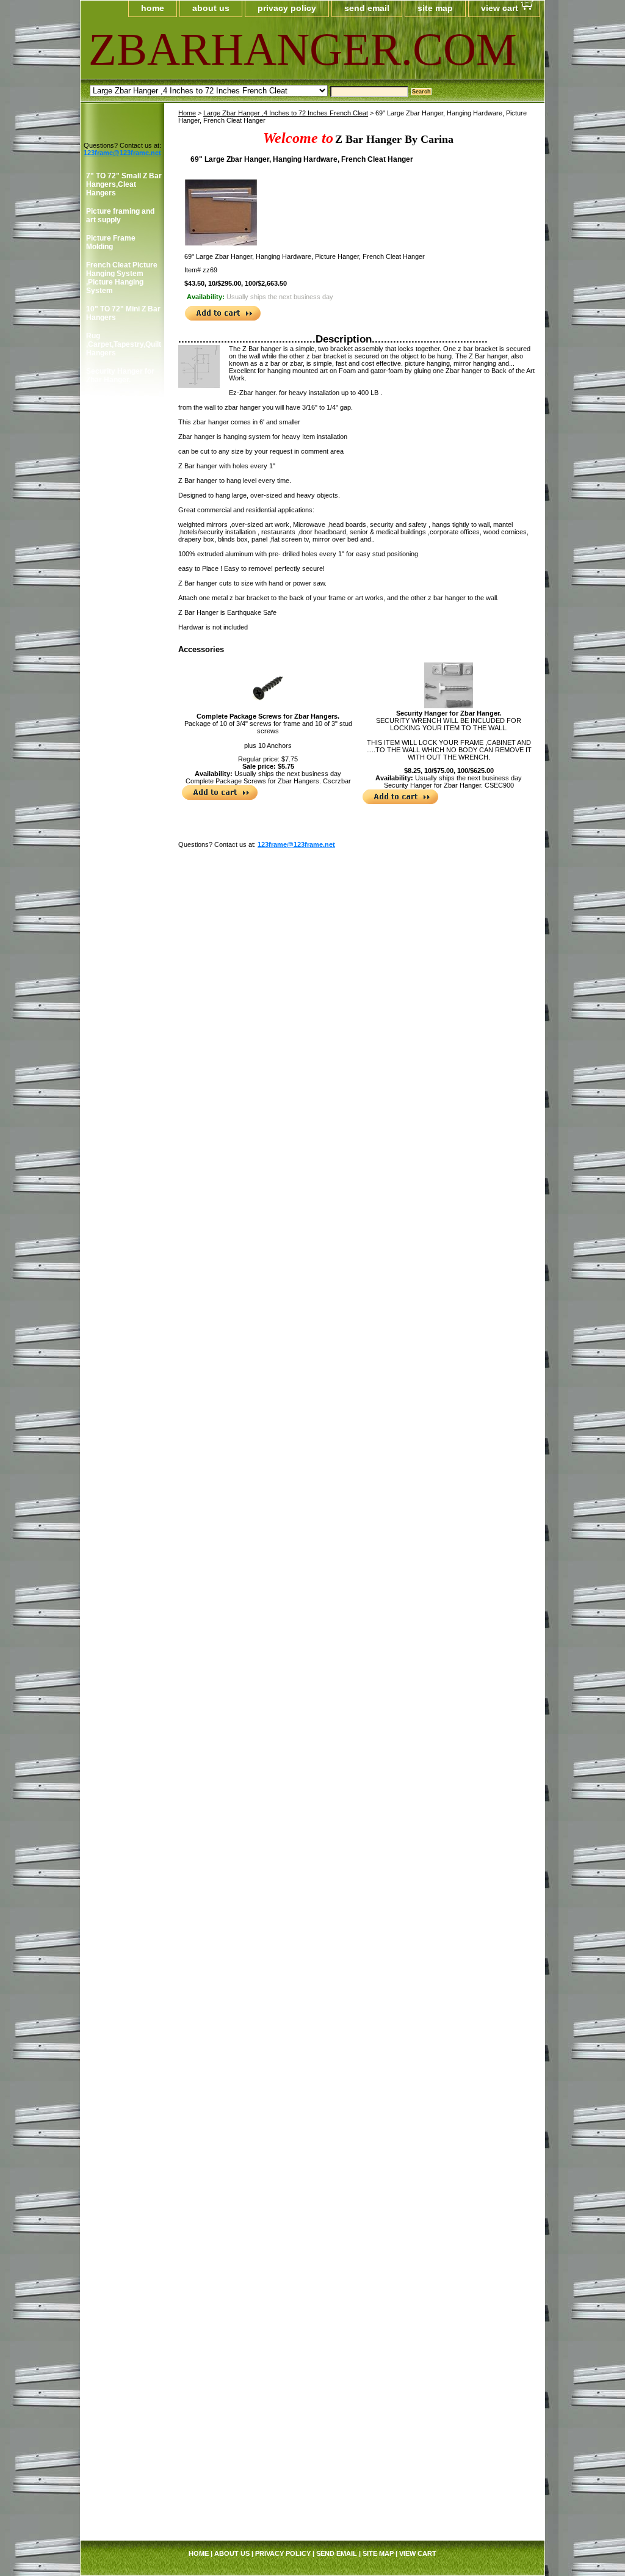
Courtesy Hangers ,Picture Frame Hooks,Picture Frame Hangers (123, 926)
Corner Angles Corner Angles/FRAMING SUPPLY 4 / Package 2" (121, 1018)
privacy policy (287, 8)
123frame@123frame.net (296, 844)
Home (187, 113)
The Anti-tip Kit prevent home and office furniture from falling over (121, 2280)
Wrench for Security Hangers (121, 634)
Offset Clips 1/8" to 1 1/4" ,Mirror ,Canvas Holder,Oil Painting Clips (122, 1465)
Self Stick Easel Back (123, 1956)
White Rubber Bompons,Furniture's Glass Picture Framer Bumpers (123, 2147)
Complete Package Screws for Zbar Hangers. (268, 716)
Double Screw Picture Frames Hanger (124, 545)
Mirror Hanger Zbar (119, 2249)
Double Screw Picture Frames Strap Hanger (124, 492)
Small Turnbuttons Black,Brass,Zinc (117, 2112)
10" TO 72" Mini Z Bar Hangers (123, 313)
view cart (500, 8)
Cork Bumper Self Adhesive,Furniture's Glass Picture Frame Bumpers (122, 882)
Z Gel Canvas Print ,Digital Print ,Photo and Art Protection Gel (119, 2191)
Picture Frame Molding (111, 242)
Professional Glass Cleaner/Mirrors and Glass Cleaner (121, 1310)
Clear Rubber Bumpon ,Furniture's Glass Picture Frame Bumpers (122, 803)
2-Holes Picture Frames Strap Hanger (124, 438)
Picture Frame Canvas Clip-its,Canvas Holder (117, 719)
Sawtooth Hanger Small (116, 1934)
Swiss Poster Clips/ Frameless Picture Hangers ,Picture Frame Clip (120, 2041)
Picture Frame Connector (111, 1208)
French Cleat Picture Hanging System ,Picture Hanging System (122, 278)
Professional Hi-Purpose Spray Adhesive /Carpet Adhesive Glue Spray (123, 1871)
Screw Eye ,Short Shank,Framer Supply (124, 2227)
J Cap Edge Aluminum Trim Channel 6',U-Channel (124, 2470)
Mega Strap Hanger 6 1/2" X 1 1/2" (123, 2351)
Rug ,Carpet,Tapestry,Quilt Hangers (124, 344)
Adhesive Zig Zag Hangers (116, 661)
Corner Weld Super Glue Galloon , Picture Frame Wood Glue (123, 1239)
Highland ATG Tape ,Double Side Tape (119, 688)
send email (367, 8)
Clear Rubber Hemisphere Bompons (109, 843)
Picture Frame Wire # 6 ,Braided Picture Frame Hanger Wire (123, 1717)
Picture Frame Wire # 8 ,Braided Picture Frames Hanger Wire (123, 1752)
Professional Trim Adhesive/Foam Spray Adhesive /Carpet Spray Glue (119, 1394)
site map (435, 8)
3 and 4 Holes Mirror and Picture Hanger (121, 572)
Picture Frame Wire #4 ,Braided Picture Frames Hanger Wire (122, 1788)
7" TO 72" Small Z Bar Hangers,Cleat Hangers (124, 184)
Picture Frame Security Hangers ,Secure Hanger (117, 603)
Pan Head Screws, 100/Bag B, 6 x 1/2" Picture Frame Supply (124, 1504)
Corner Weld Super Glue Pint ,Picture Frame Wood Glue (119, 1275)
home (153, 8)
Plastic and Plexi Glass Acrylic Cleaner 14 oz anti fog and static (124, 1827)
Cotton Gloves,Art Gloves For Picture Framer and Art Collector (118, 1067)
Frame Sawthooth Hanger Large (117, 1907)
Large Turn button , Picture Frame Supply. (118, 2081)
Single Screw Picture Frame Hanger (122, 518)
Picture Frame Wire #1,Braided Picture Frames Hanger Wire (122, 1575)
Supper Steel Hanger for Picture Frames (122, 2006)
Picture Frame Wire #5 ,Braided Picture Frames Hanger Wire (122, 1682)
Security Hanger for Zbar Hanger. (449, 713)
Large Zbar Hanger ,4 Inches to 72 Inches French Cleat (286, 113)
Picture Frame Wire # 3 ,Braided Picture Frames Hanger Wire (123, 1646)
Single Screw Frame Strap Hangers (121, 465)
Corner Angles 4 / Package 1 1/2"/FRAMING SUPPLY (116, 970)
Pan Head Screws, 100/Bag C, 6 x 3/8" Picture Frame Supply (124, 1540)
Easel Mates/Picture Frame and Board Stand (121, 1142)
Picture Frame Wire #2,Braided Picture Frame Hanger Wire (120, 1611)
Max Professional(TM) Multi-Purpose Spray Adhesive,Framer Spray (124, 1350)
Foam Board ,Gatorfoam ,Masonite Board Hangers (123, 1177)
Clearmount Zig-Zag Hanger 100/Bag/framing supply (120, 759)
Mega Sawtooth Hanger (113, 1429)
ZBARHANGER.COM (237, 49)
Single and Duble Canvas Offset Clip (119, 1979)
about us (211, 8)
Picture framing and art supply (120, 216)
